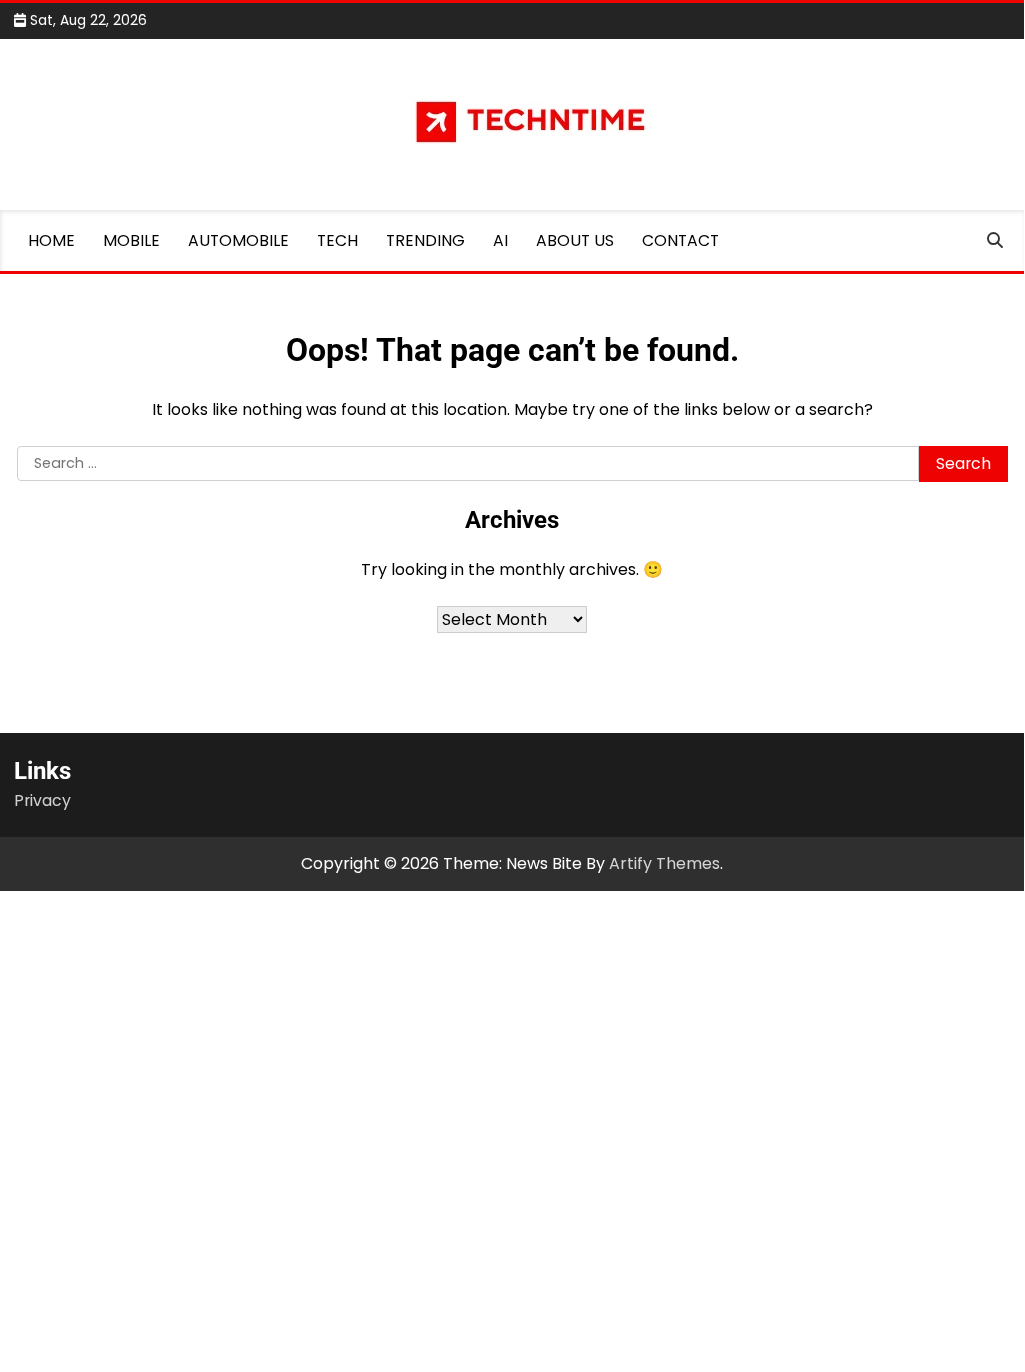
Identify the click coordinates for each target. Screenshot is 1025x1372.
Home (51, 240)
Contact (680, 240)
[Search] (995, 241)
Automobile (238, 240)
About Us (575, 240)
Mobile (131, 240)
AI (500, 240)
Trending (425, 240)
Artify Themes (664, 863)
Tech (337, 240)
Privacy (42, 800)
